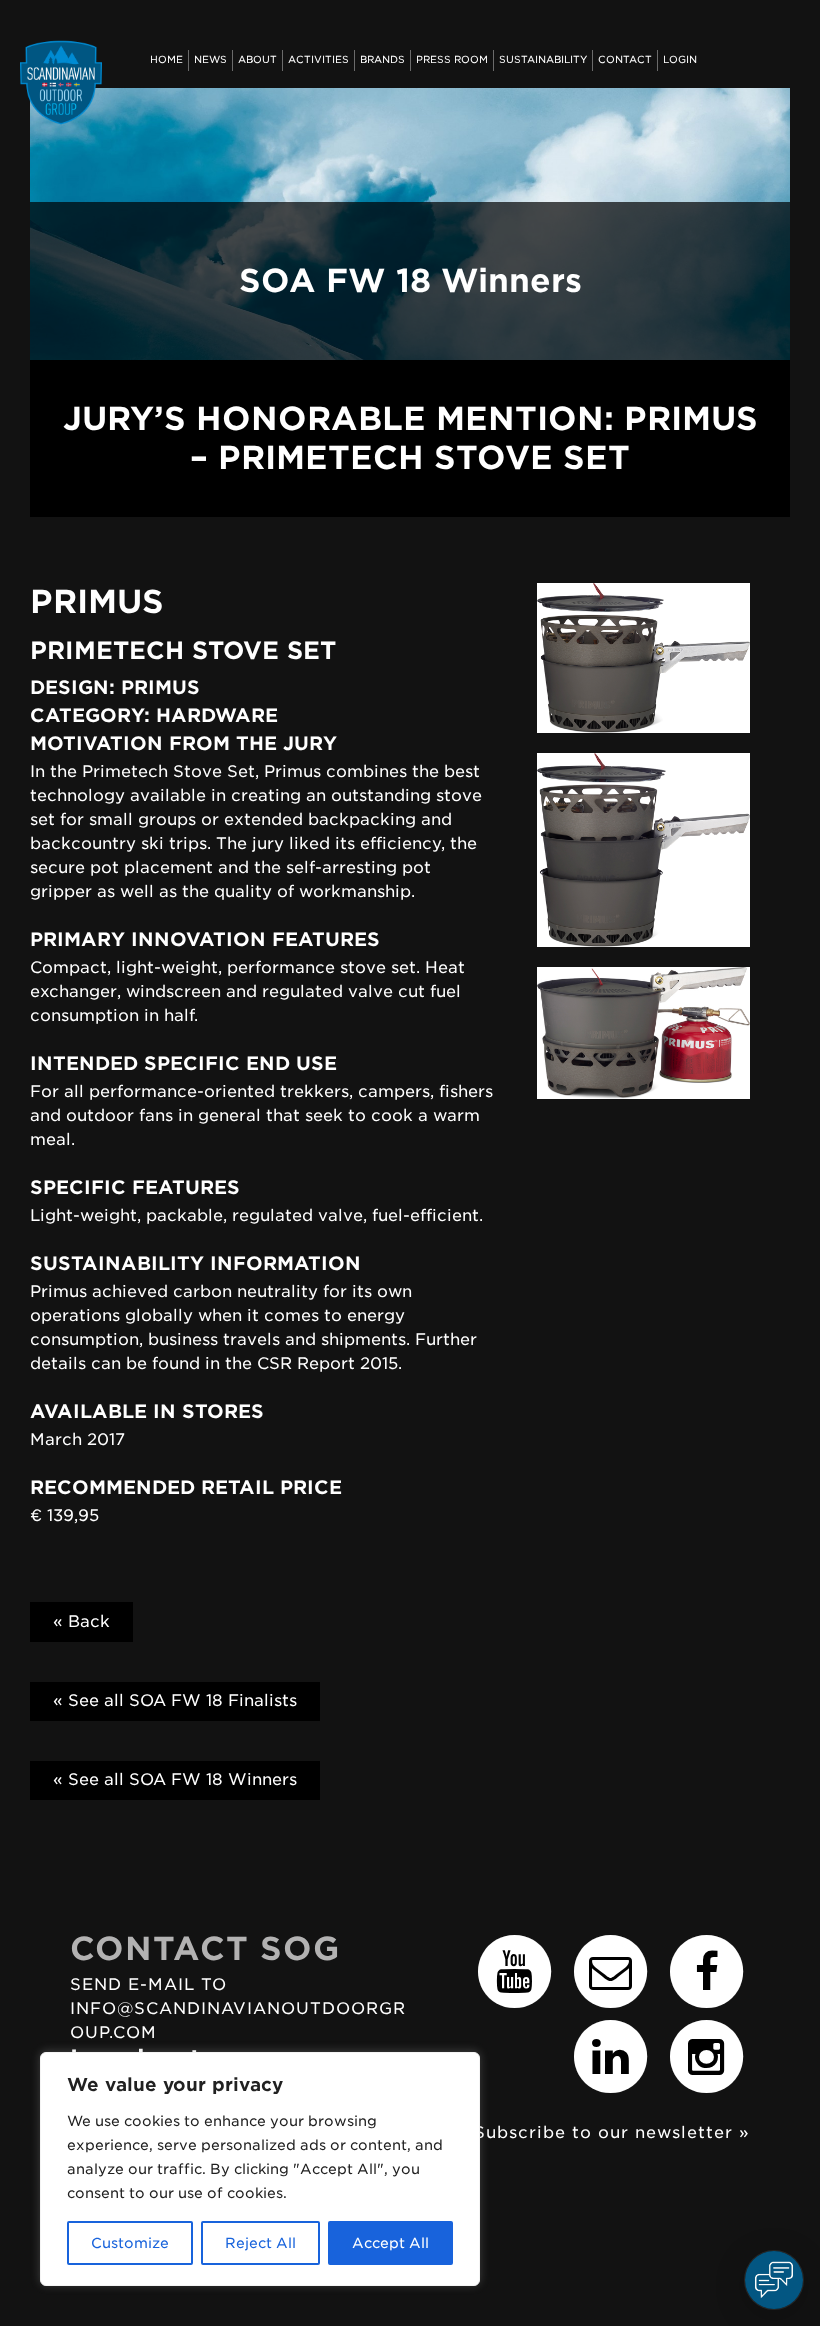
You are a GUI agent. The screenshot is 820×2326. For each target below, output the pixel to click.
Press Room (452, 59)
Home (166, 59)
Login (680, 59)
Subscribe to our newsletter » (612, 2132)
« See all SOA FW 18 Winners (175, 1779)
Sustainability (543, 59)
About (257, 59)
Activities (318, 59)
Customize (130, 2243)
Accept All (390, 2243)
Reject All (260, 2243)
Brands (382, 59)
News (210, 59)
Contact (625, 59)
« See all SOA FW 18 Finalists (175, 1700)
